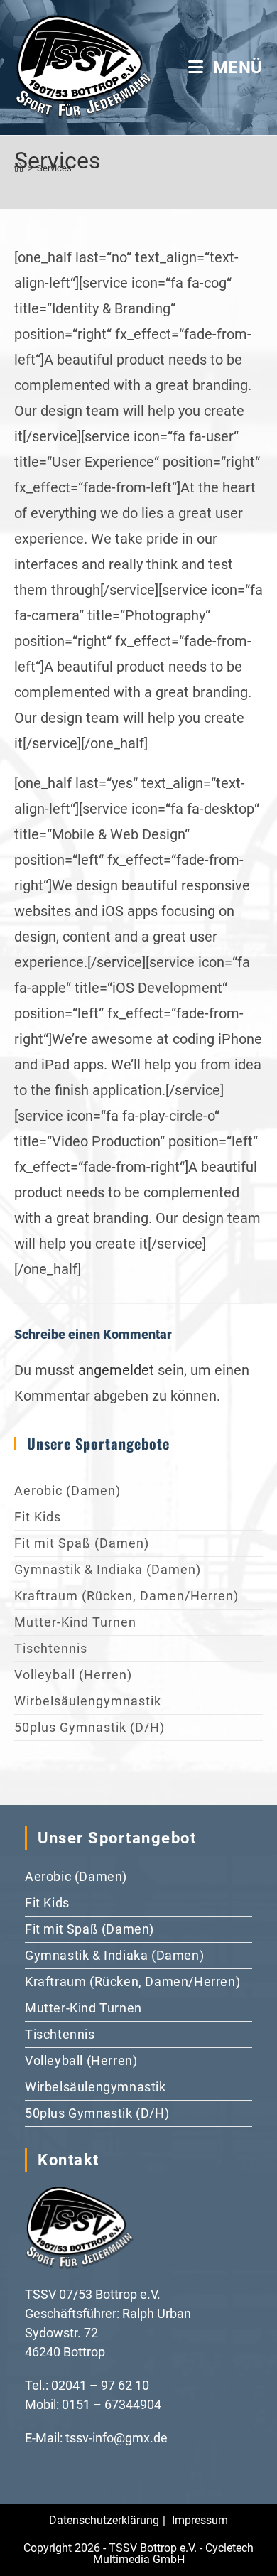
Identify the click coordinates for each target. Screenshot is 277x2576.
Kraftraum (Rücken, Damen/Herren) (126, 1596)
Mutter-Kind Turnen (75, 1622)
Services (54, 168)
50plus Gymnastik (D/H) (89, 1727)
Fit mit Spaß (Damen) (82, 1543)
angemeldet (116, 1370)
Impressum (200, 2520)
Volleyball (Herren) (73, 1675)
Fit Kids (38, 1517)
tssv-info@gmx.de (116, 2438)
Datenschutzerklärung (104, 2520)
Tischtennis (51, 1648)
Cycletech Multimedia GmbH (174, 2554)
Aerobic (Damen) (67, 1491)
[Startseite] (19, 168)
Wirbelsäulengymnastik (88, 1701)
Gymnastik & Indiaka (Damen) (108, 1569)
